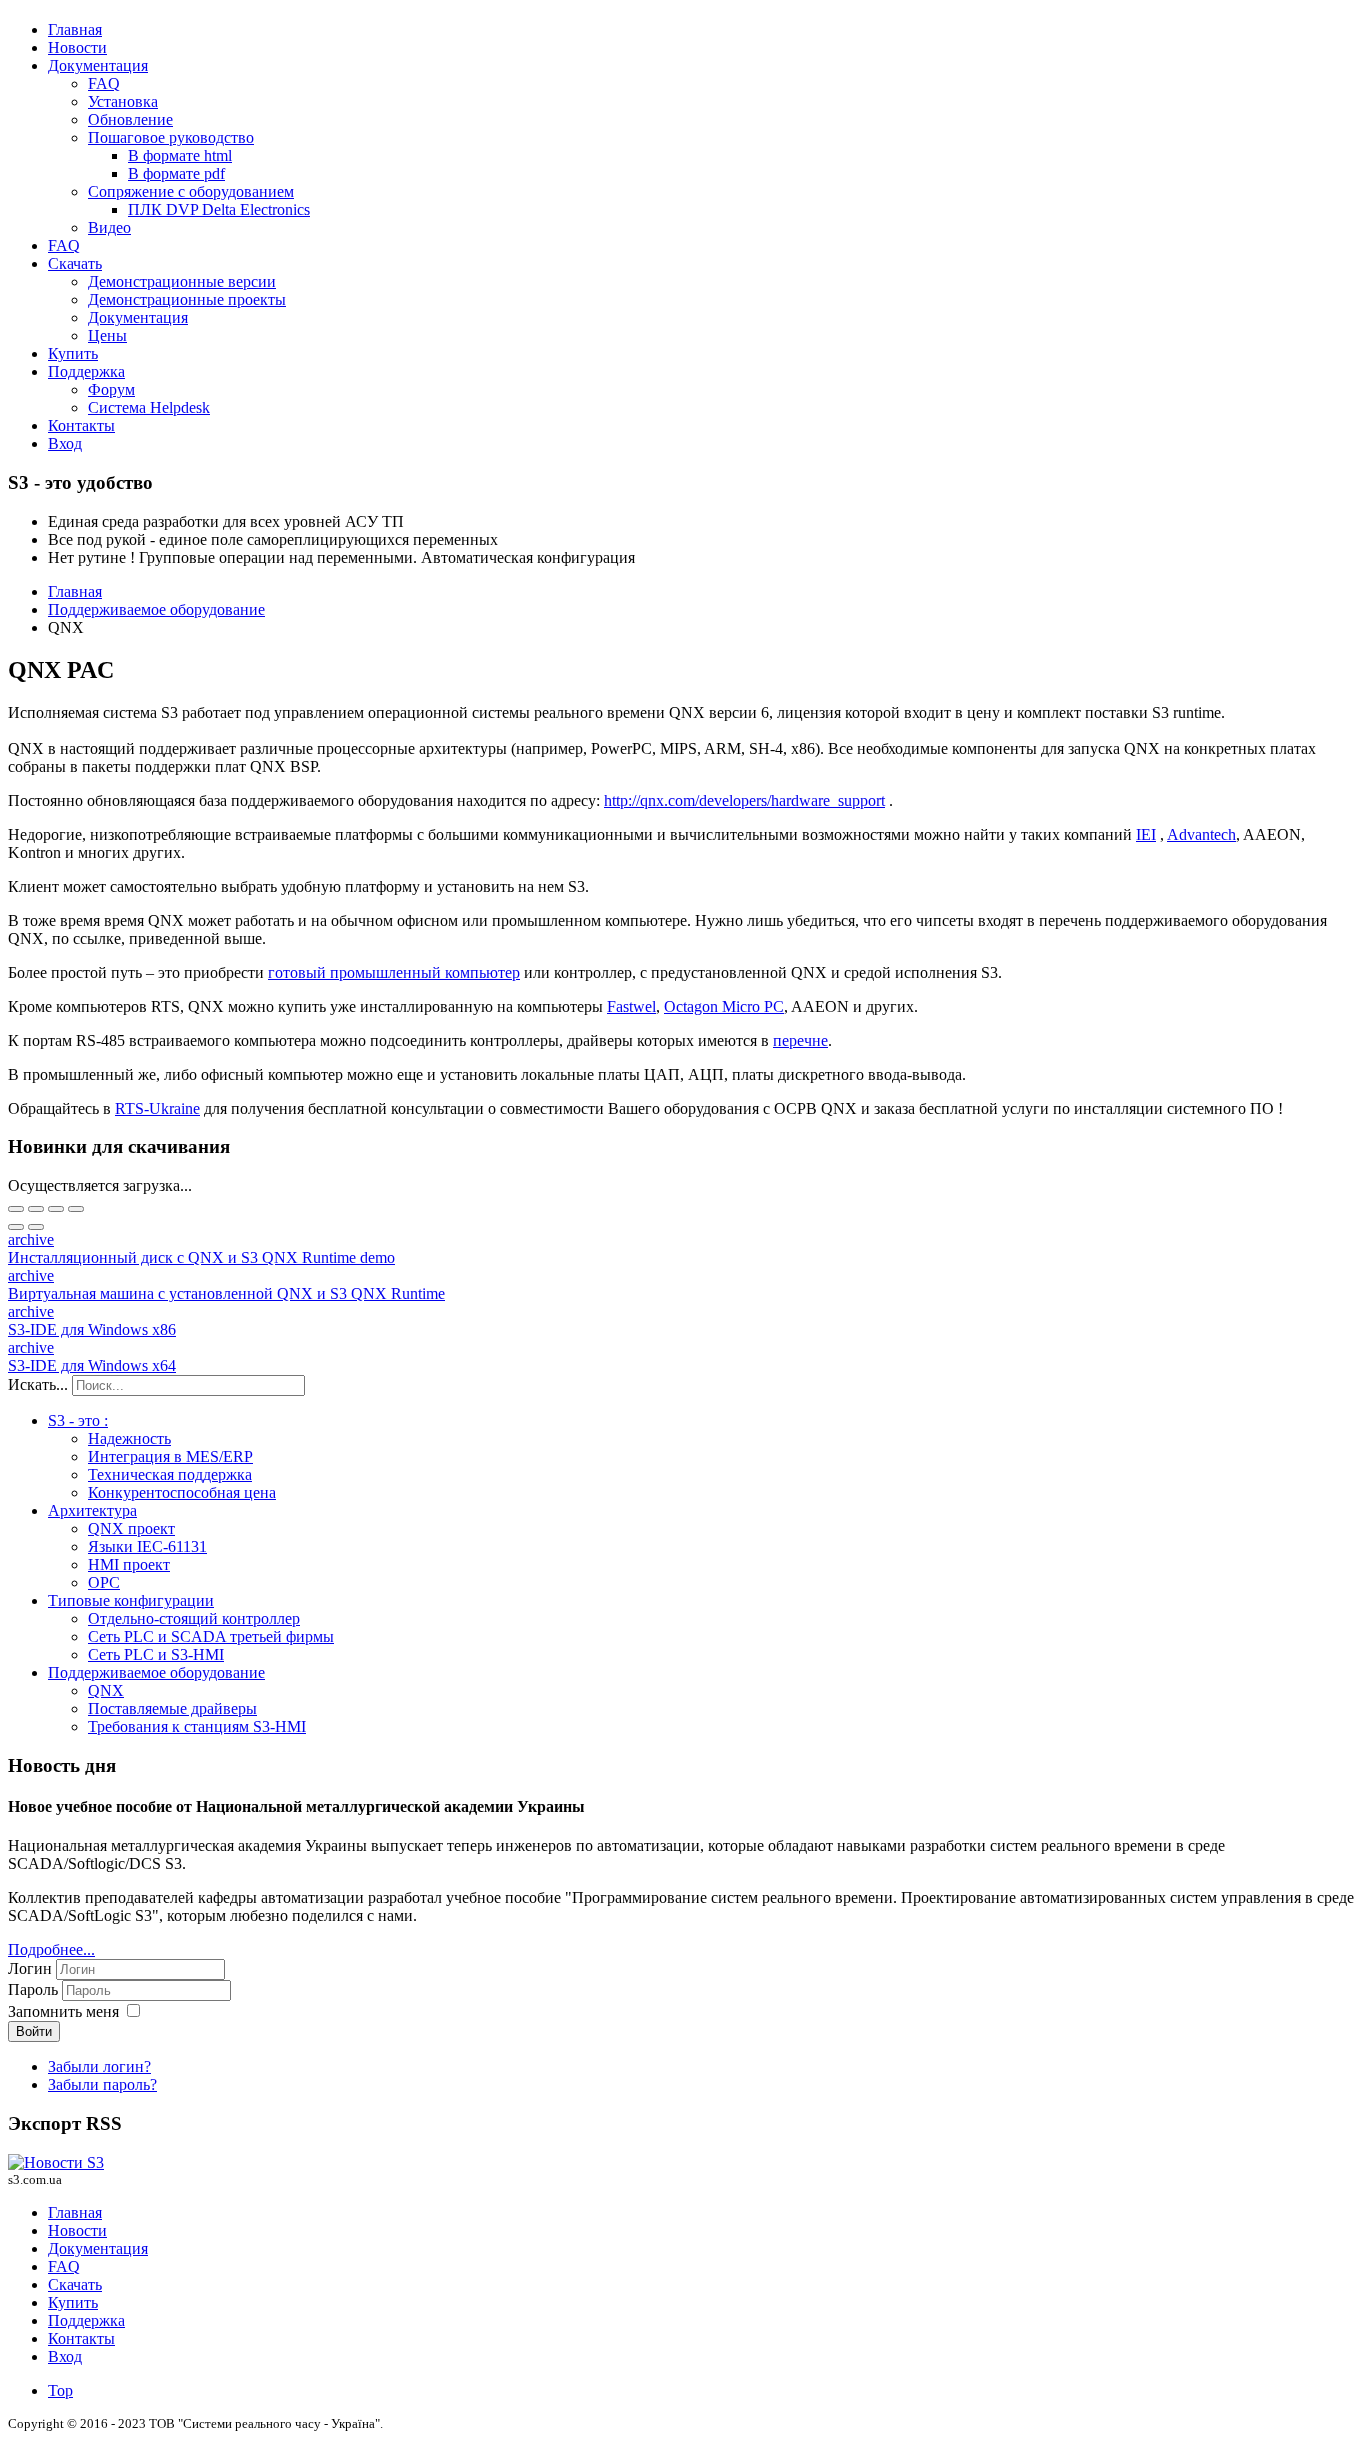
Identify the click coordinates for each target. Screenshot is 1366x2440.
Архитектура (92, 1510)
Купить (73, 353)
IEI (1146, 834)
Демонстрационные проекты (187, 299)
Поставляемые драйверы (172, 1708)
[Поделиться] (36, 1209)
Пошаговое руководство (171, 137)
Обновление (130, 119)
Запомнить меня (63, 2011)
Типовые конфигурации (131, 1600)
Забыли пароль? (102, 2084)
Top (60, 2390)
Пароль (35, 1989)
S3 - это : (78, 1420)
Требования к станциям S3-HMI (197, 1726)
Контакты (81, 425)
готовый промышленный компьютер (394, 972)
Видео (109, 227)
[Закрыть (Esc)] (16, 1209)
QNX (106, 1690)
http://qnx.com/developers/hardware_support (744, 800)
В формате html (180, 155)
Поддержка (86, 371)
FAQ (104, 83)
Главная (75, 29)
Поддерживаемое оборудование (156, 1672)
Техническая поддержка (170, 1474)
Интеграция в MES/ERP (170, 1456)
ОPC (104, 1582)
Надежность (129, 1438)
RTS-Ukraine (157, 1108)
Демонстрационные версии (182, 281)
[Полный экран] (56, 1209)
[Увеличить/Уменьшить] (76, 1209)
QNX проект (131, 1528)
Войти (34, 2031)
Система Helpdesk (149, 407)
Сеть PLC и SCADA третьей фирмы (211, 1636)
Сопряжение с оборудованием (191, 191)
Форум (111, 389)
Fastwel (631, 1006)
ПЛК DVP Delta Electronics (219, 209)
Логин (30, 1968)
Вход (65, 443)
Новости (77, 47)
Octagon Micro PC (724, 1006)
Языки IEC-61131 (147, 1546)
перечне (800, 1040)
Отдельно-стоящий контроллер (194, 1618)
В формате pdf (176, 173)
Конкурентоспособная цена (182, 1492)
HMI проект (129, 1564)
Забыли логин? (99, 2066)
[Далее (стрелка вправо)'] (36, 1227)
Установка (123, 101)
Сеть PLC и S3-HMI (156, 1654)
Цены (107, 335)
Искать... (38, 1384)
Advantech (1201, 834)
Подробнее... (51, 1949)
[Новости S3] (56, 2162)
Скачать (75, 263)
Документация (98, 65)
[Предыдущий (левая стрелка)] (16, 1227)
